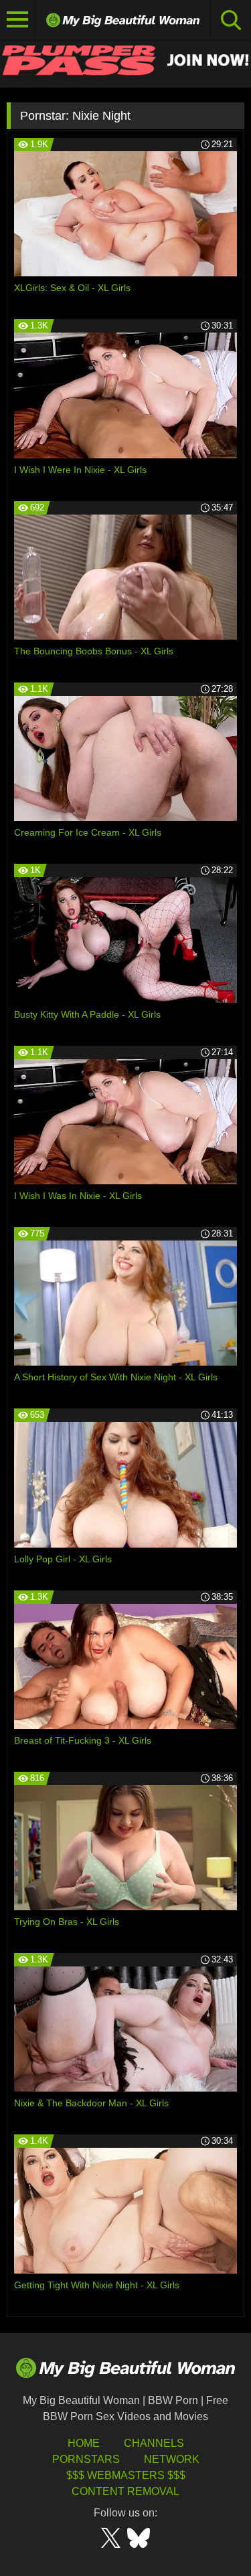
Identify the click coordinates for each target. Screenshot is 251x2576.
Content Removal (125, 2491)
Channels (154, 2443)
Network (172, 2459)
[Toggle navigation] (18, 20)
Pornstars (86, 2459)
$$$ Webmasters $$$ (126, 2475)
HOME (84, 2443)
